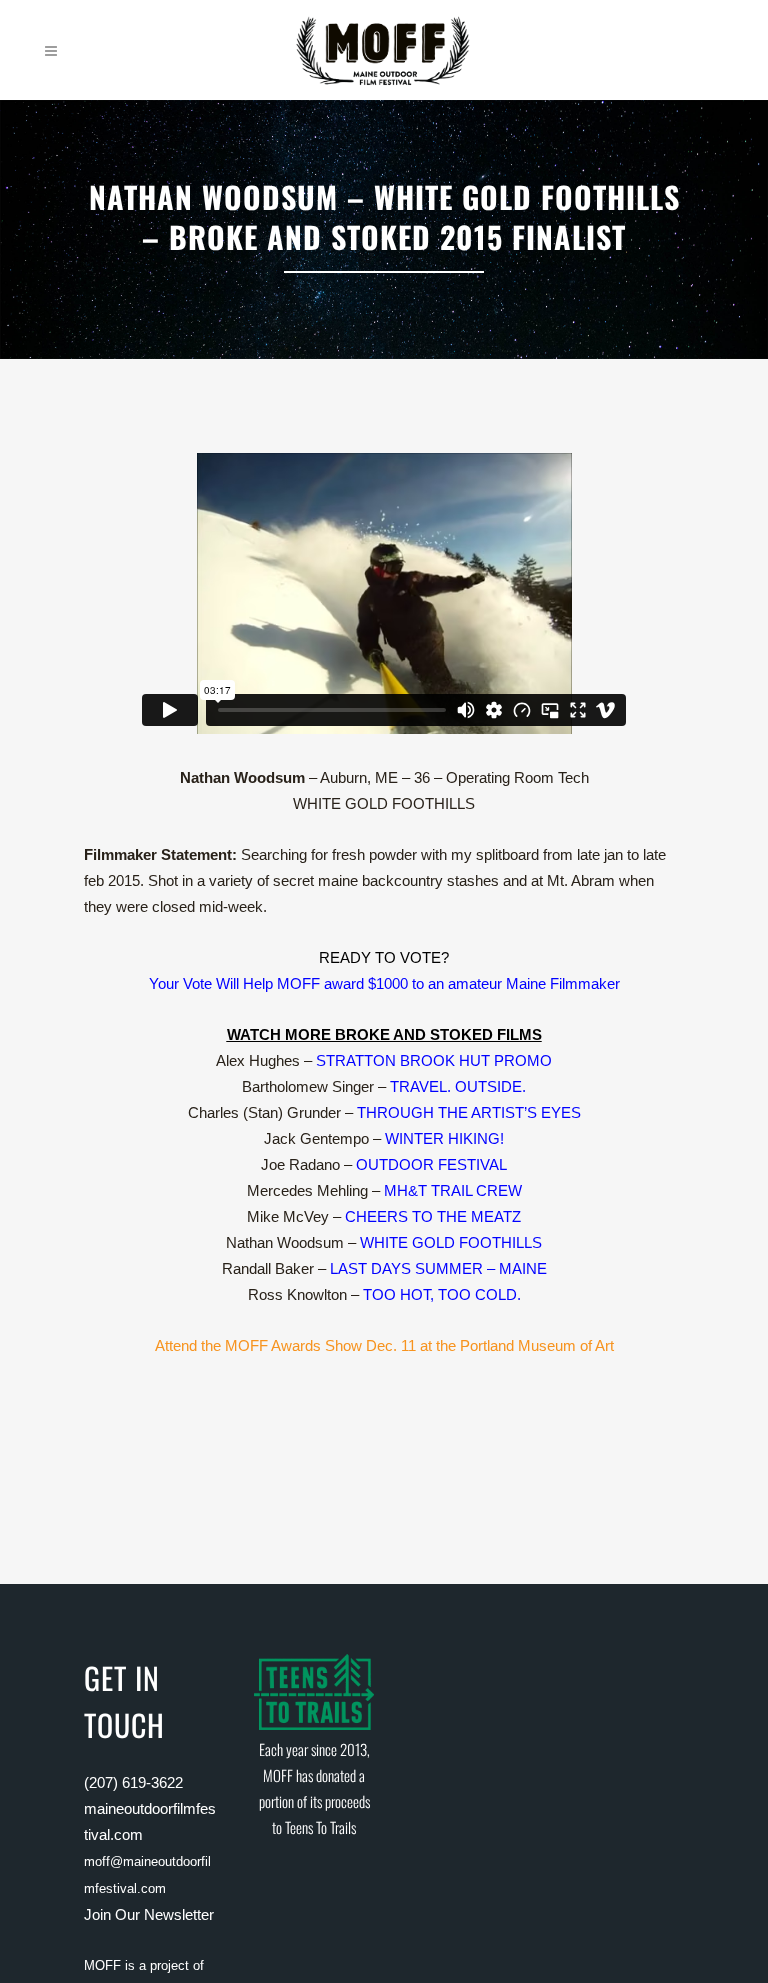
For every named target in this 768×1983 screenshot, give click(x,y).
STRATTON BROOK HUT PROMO (434, 1060)
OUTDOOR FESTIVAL (431, 1164)
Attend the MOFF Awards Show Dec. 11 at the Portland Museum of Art (384, 1345)
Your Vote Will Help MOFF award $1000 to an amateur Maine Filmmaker (384, 983)
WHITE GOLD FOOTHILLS (451, 1242)
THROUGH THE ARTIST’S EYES (469, 1112)
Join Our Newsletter (149, 1914)
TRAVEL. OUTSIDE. (458, 1086)
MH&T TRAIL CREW (453, 1190)
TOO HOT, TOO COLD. (442, 1294)
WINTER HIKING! (444, 1138)
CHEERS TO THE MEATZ (433, 1216)
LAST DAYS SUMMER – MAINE (438, 1268)
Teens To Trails (320, 1827)
